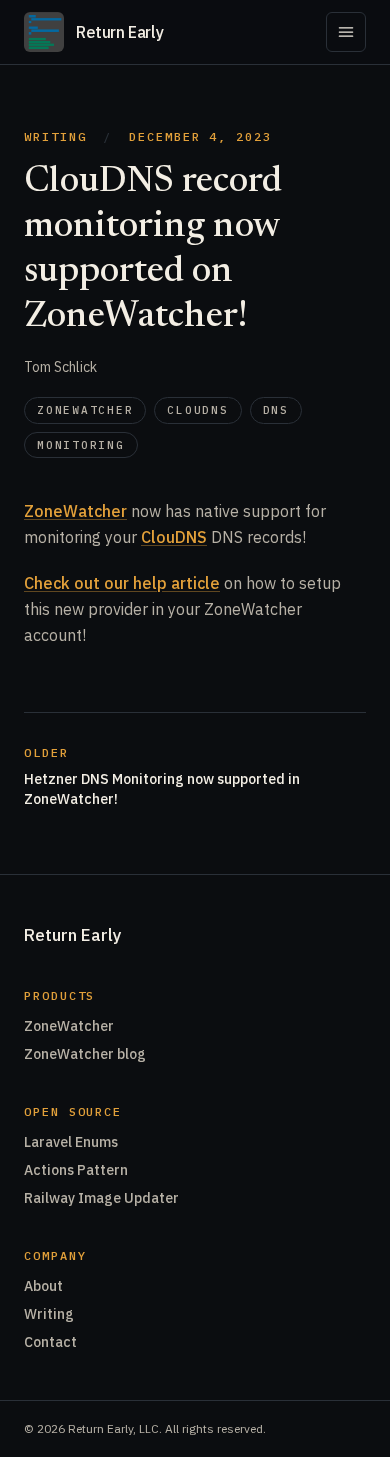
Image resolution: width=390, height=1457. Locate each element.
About (43, 1286)
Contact (50, 1342)
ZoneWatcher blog (85, 1054)
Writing (55, 136)
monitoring (81, 445)
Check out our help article (122, 583)
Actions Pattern (76, 1170)
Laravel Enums (71, 1142)
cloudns (197, 410)
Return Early (73, 935)
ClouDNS (174, 537)
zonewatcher (85, 410)
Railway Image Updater (101, 1198)
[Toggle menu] (346, 32)
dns (276, 410)
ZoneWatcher (75, 511)
